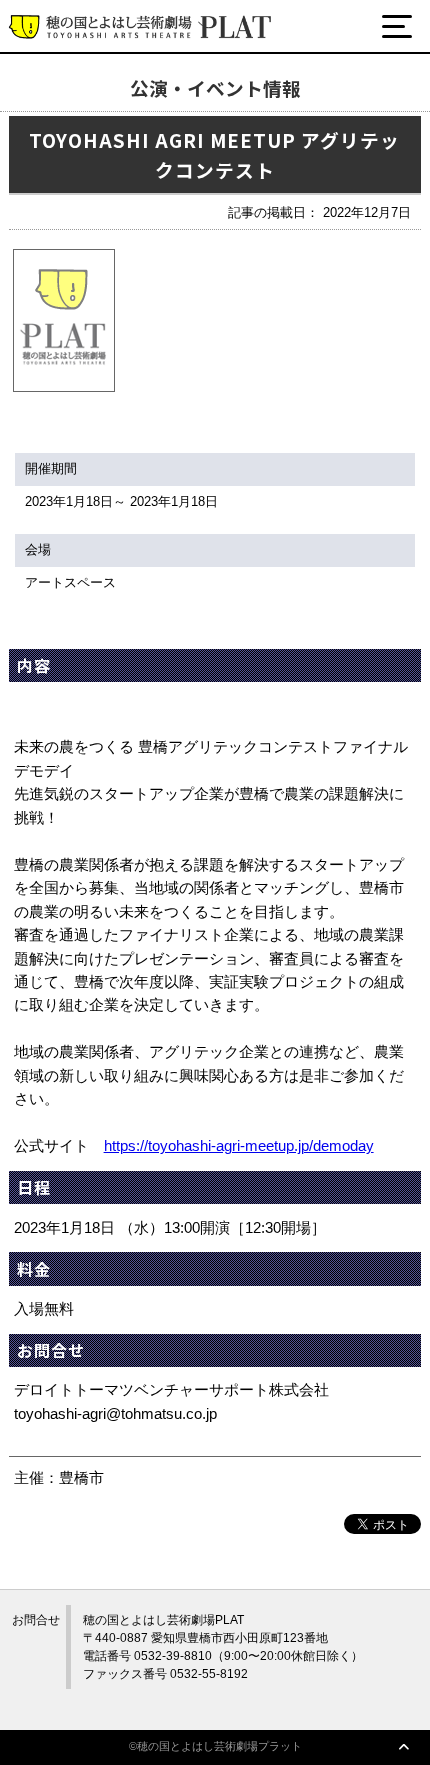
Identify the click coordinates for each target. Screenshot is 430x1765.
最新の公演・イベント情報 (137, 102)
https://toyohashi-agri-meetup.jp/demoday (239, 1146)
